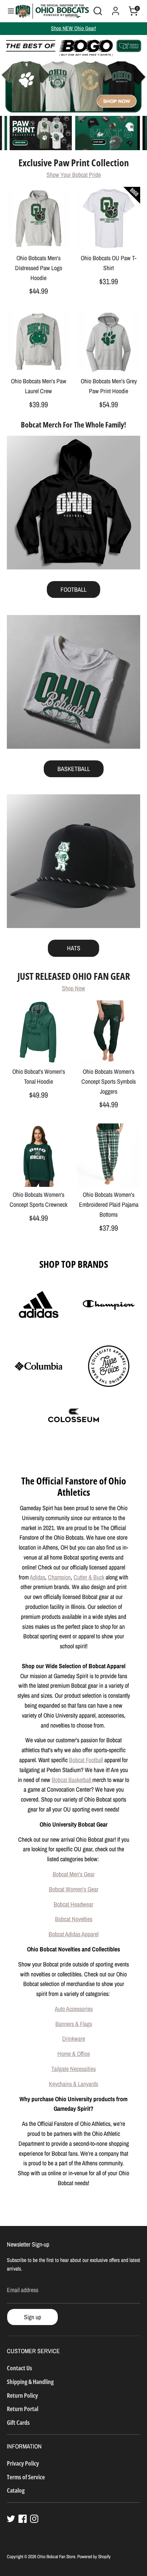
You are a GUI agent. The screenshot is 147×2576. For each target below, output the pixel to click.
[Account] (116, 9)
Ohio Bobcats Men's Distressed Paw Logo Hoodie (39, 268)
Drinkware (74, 2039)
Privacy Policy (23, 2463)
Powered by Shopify (94, 2556)
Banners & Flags (74, 2024)
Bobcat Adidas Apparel (73, 1934)
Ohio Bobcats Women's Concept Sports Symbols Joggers (109, 1081)
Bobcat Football (86, 1760)
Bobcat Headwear (73, 1904)
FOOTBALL (73, 589)
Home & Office (74, 2054)
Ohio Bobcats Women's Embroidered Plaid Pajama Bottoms (109, 1205)
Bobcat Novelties (74, 1919)
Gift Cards (18, 2422)
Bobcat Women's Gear (74, 1889)
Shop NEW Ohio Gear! (73, 28)
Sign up (32, 2317)
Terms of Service (26, 2477)
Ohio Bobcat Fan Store (56, 2556)
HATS (74, 948)
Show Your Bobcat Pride (74, 175)
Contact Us (19, 2368)
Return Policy (22, 2395)
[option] (73, 74)
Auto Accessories (74, 2009)
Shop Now (73, 988)
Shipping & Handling (30, 2382)
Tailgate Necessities (73, 2069)
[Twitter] (11, 2519)
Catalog (16, 2490)
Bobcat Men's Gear (74, 1874)
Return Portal (23, 2409)
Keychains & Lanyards (73, 2084)
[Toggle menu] (8, 11)
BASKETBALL (74, 769)
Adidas (37, 1577)
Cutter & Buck (89, 1577)
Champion (59, 1577)
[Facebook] (23, 2519)
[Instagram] (34, 2519)
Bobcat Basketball (72, 1780)
